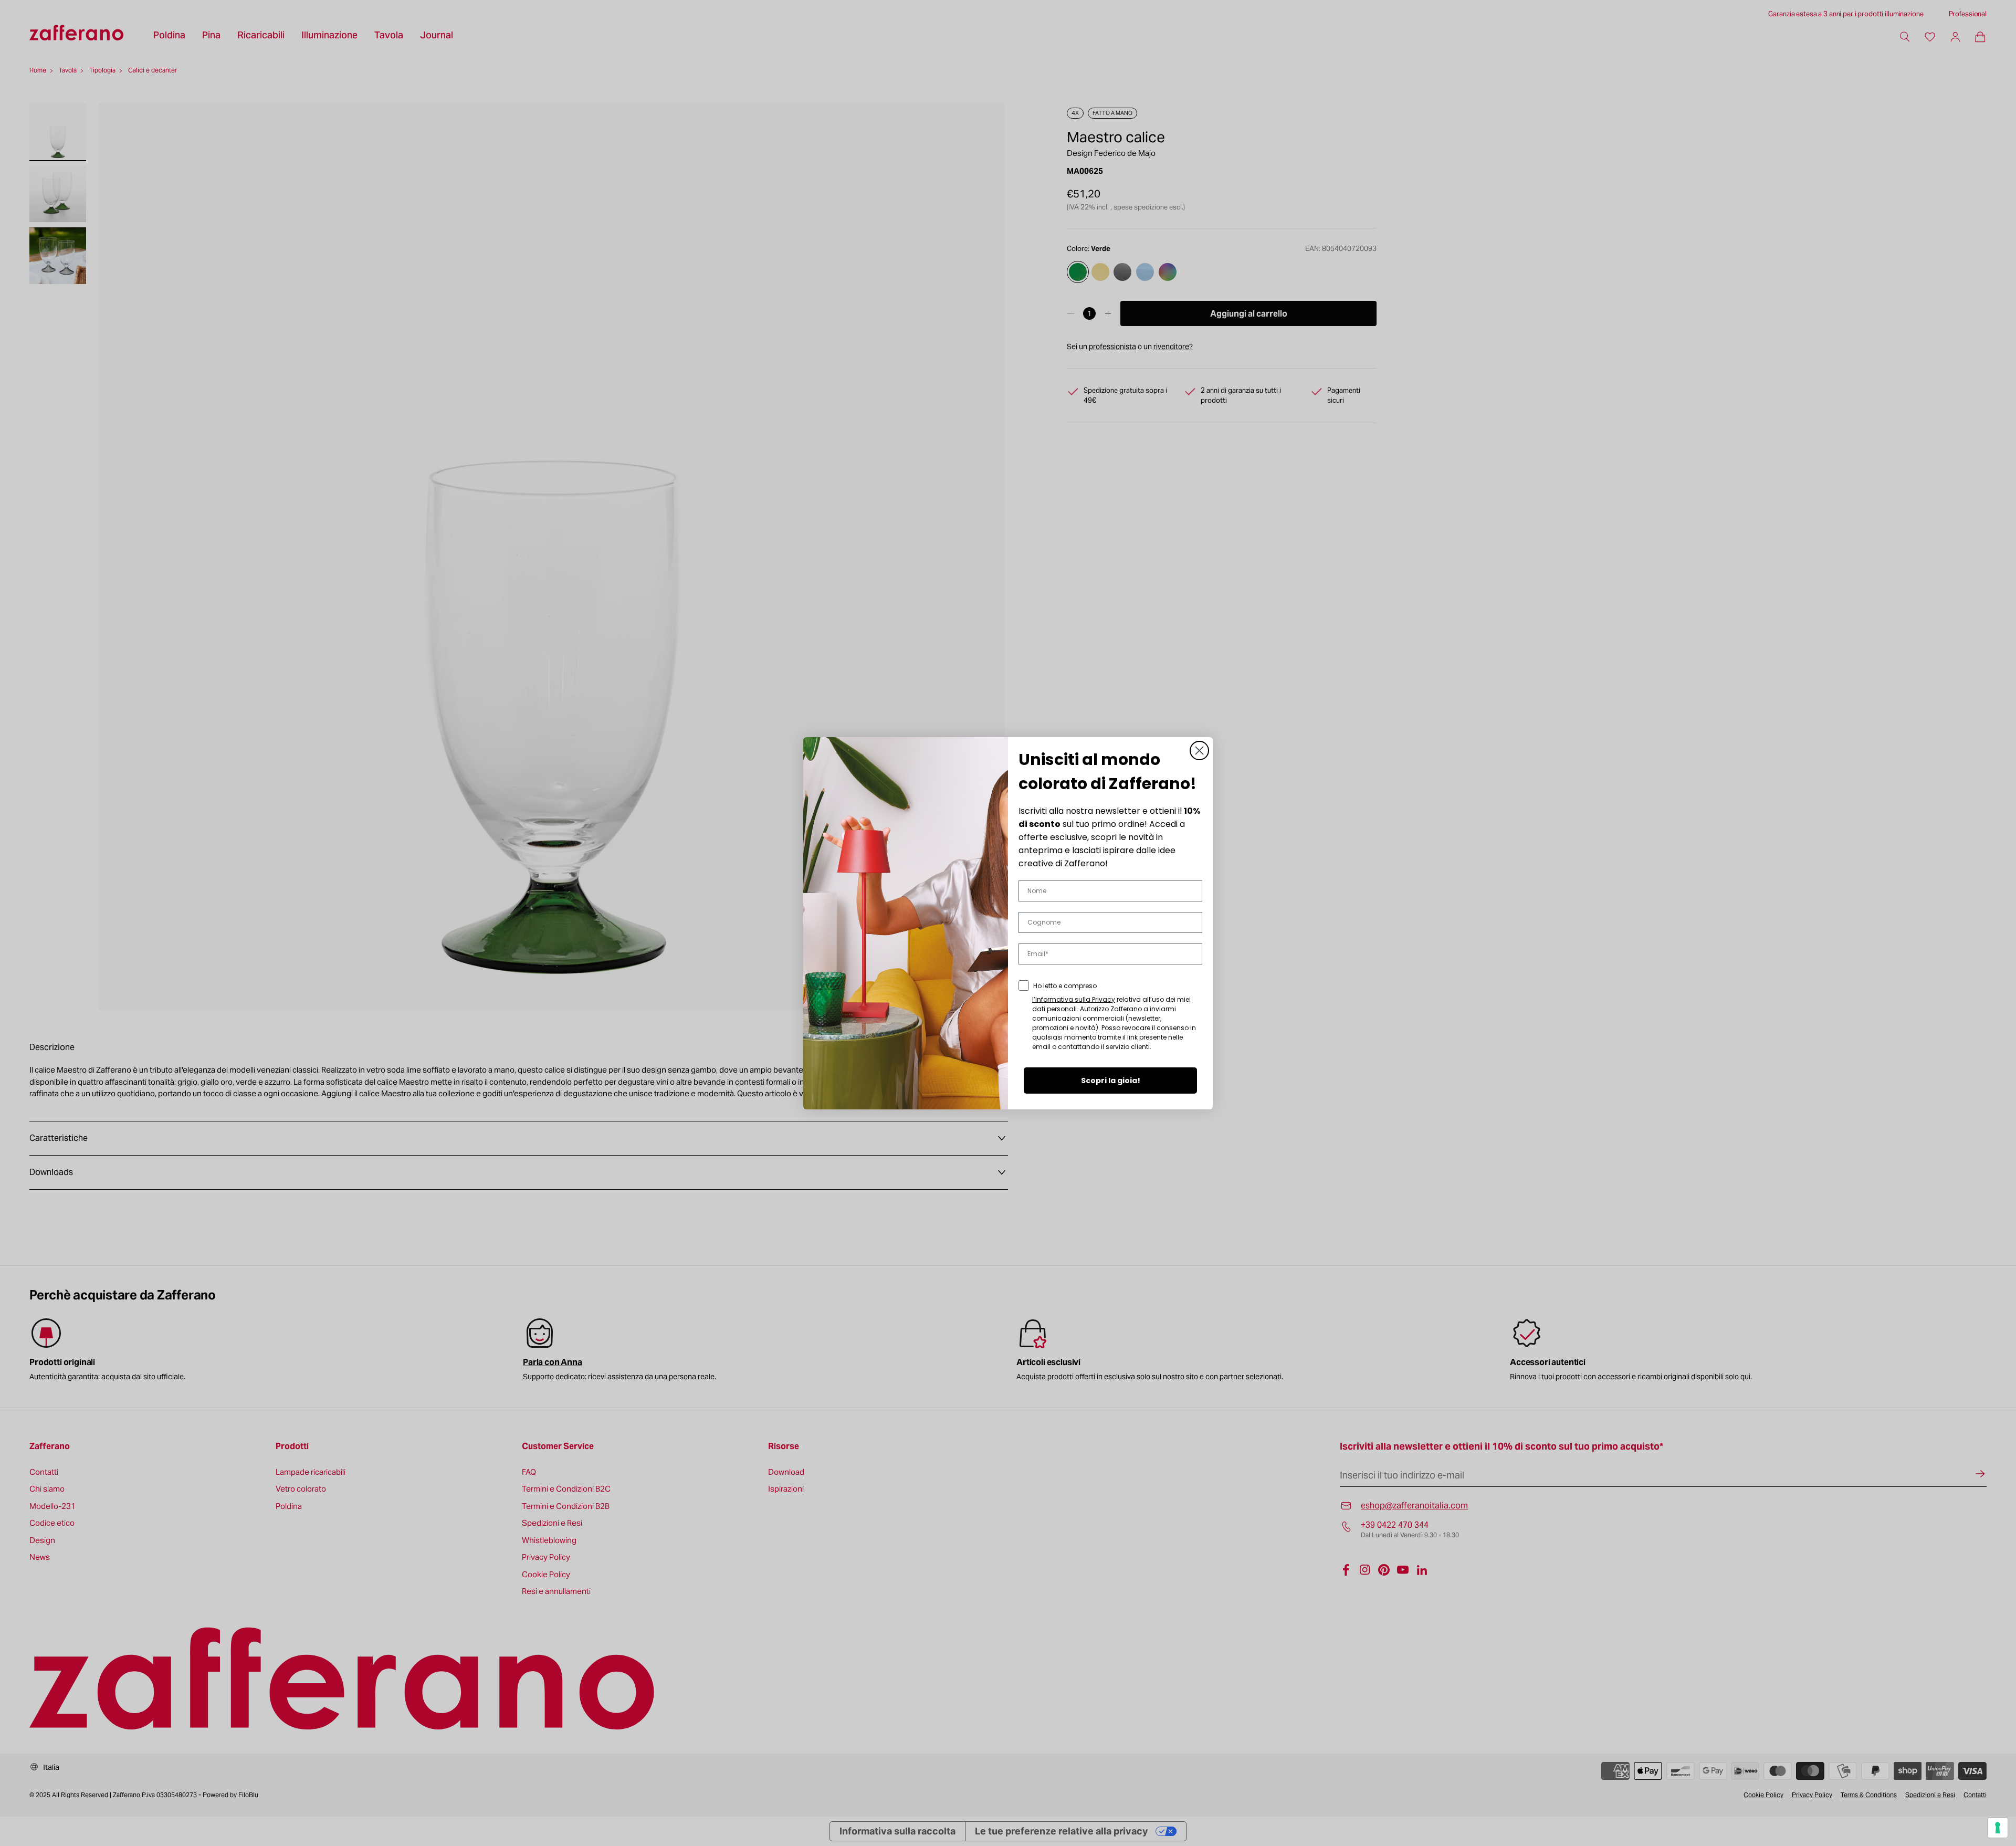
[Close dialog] (1199, 751)
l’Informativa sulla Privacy (1074, 999)
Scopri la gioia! (1111, 1081)
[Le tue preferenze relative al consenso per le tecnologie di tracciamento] (1998, 1828)
